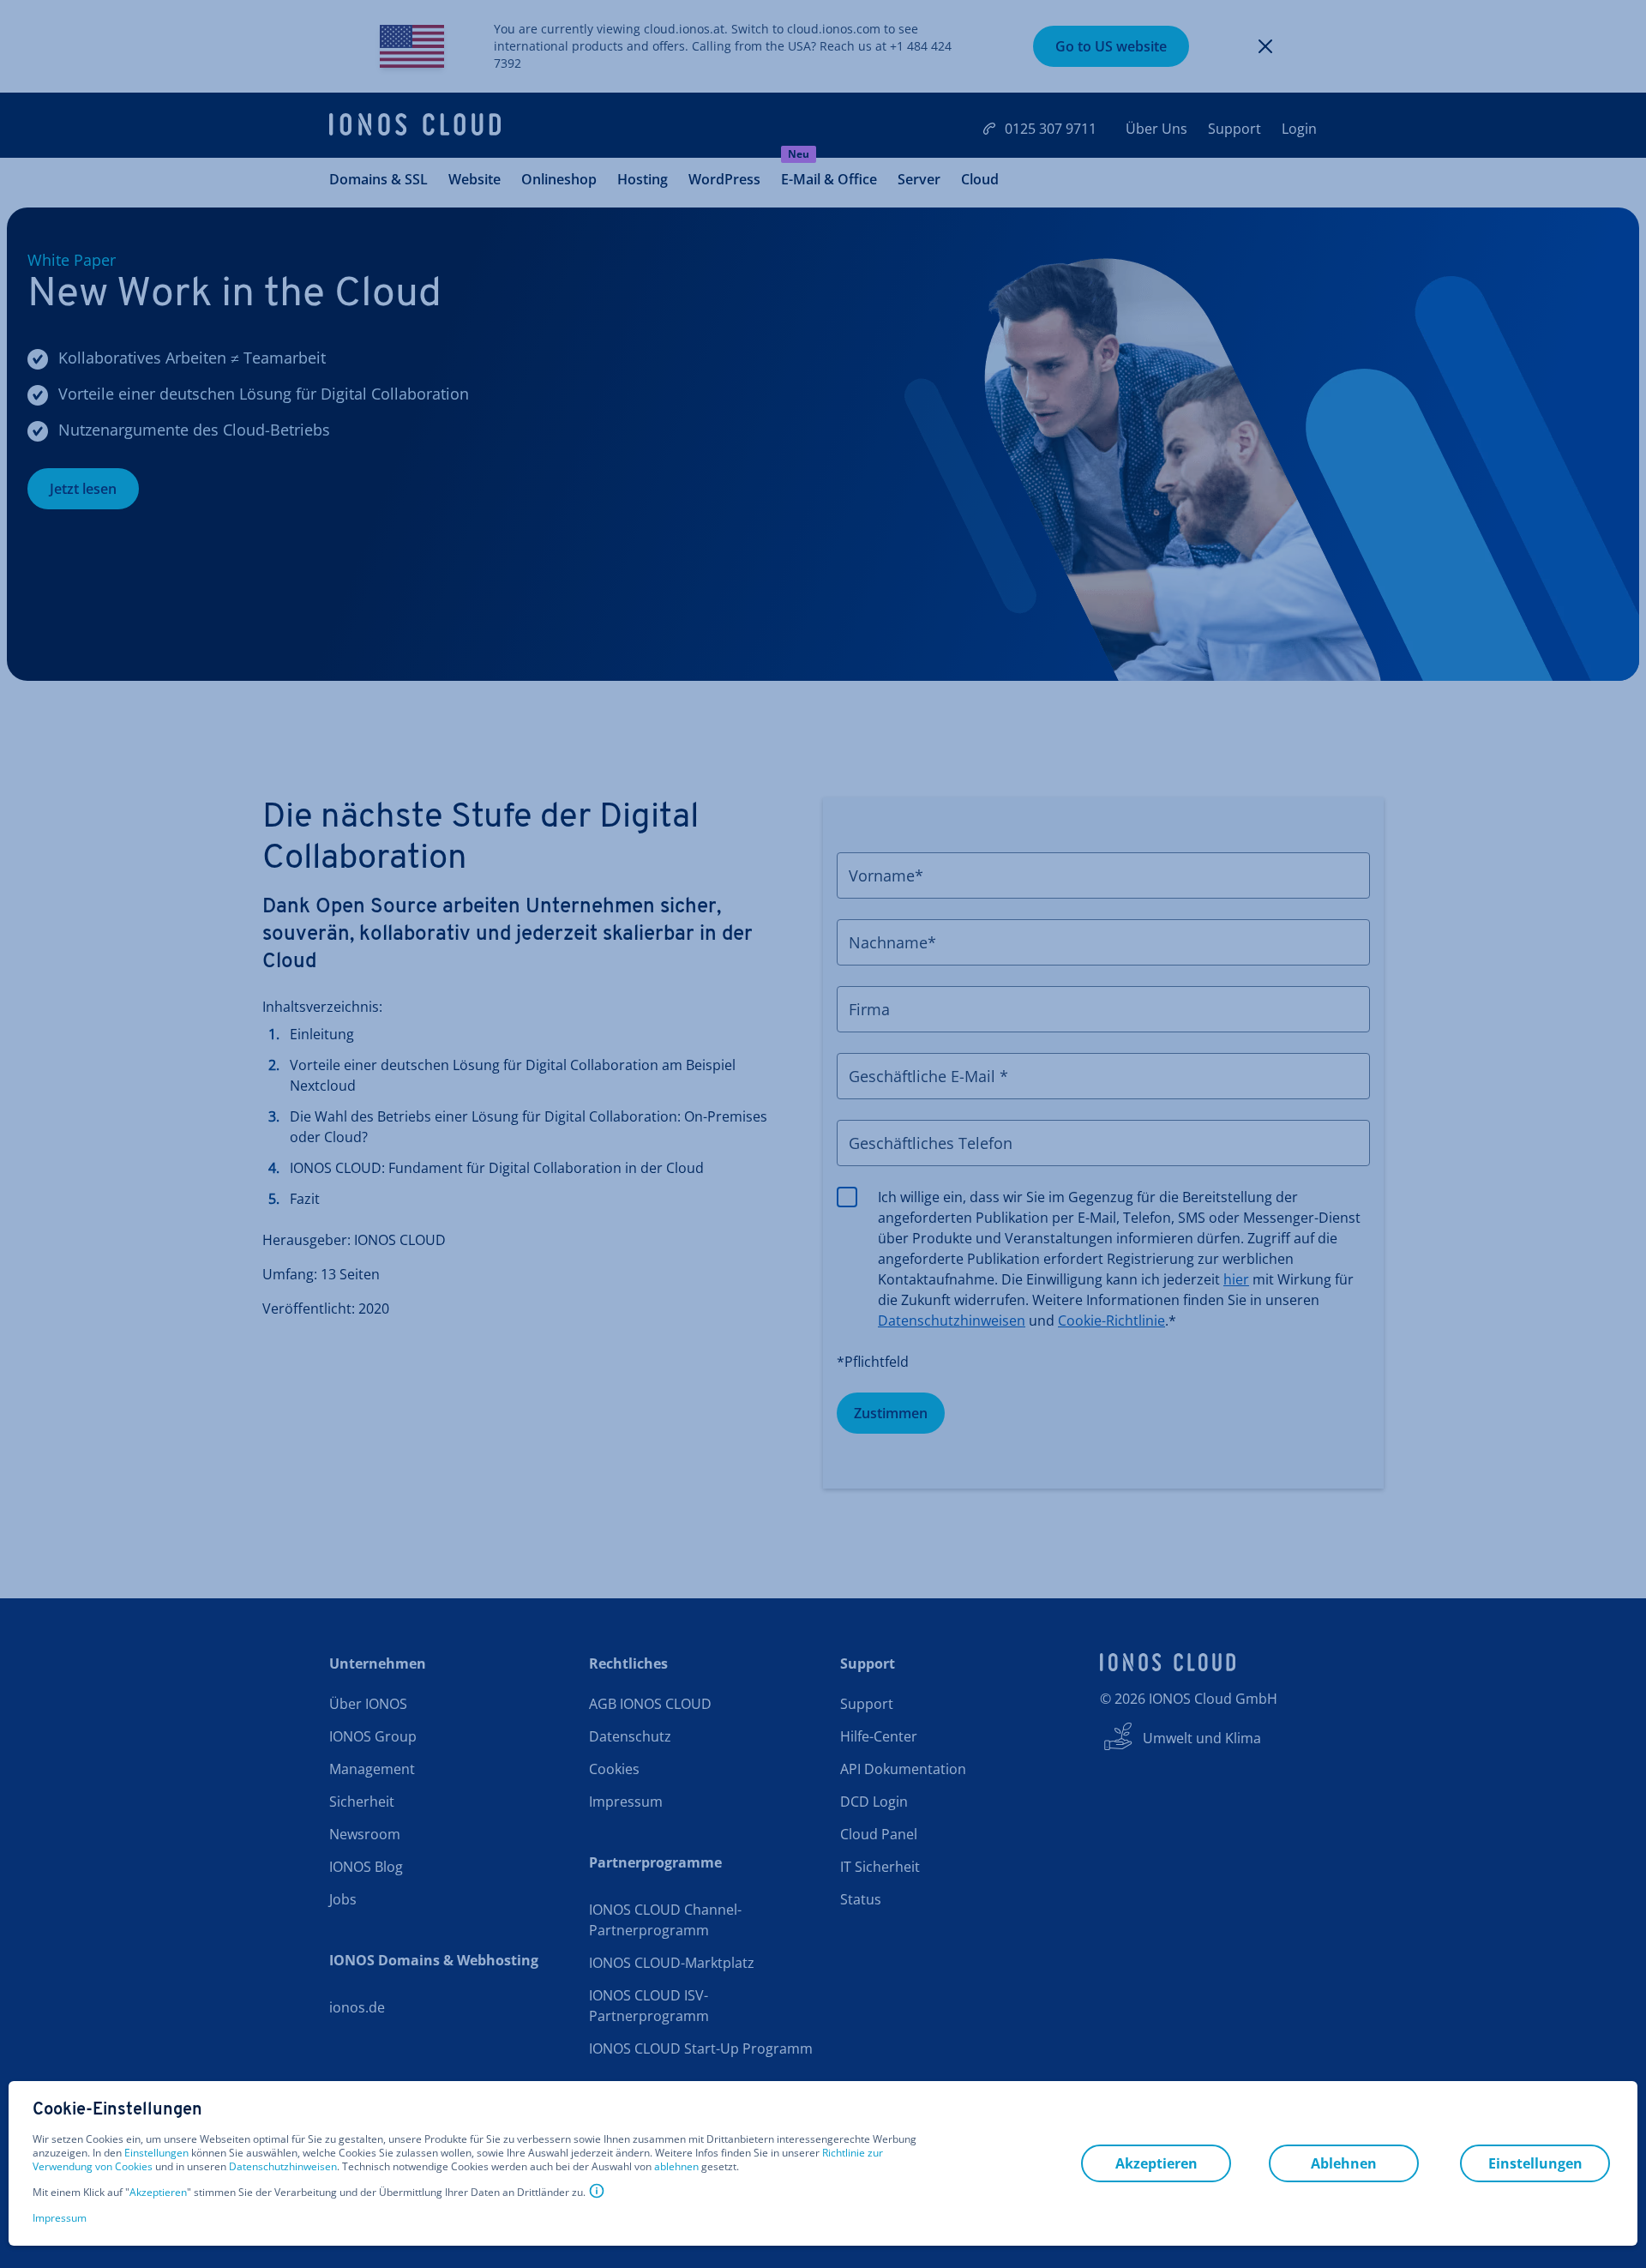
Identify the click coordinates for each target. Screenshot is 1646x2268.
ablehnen (676, 2167)
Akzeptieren (158, 2193)
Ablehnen (1344, 2163)
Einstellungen (156, 2153)
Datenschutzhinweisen (283, 2166)
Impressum (60, 2218)
